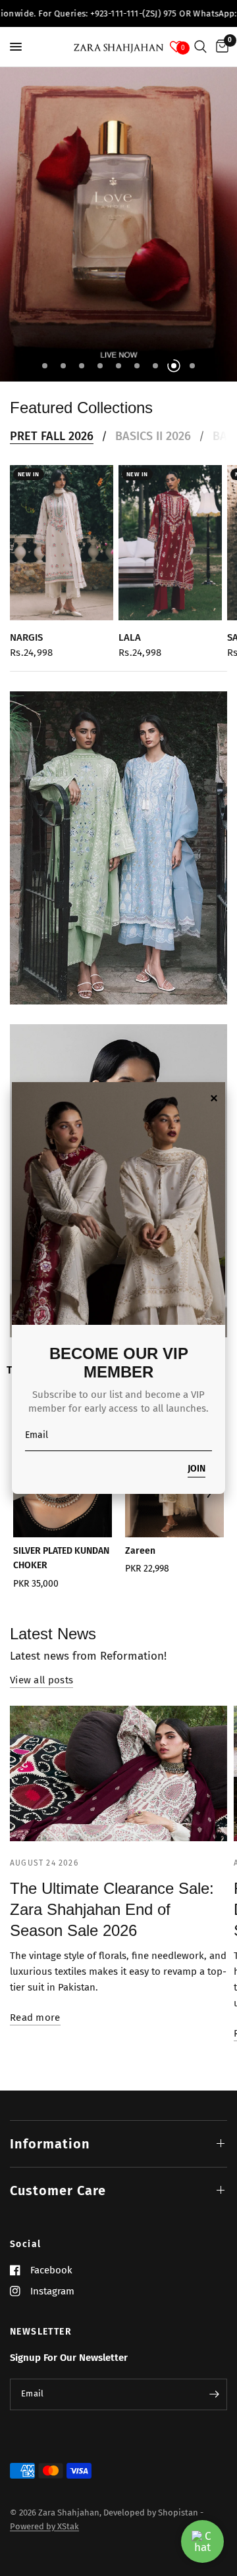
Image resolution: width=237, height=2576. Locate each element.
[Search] (200, 47)
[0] (220, 47)
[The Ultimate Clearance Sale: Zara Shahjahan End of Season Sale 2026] (118, 1773)
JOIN (197, 1469)
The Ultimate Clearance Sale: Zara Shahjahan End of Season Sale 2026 (112, 1909)
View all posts (41, 1680)
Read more (35, 2018)
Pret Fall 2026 (52, 436)
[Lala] (170, 543)
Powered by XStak (44, 2526)
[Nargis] (62, 543)
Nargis (26, 637)
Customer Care (58, 2191)
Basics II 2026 (153, 436)
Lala (130, 637)
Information (50, 2144)
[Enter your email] (214, 2394)
